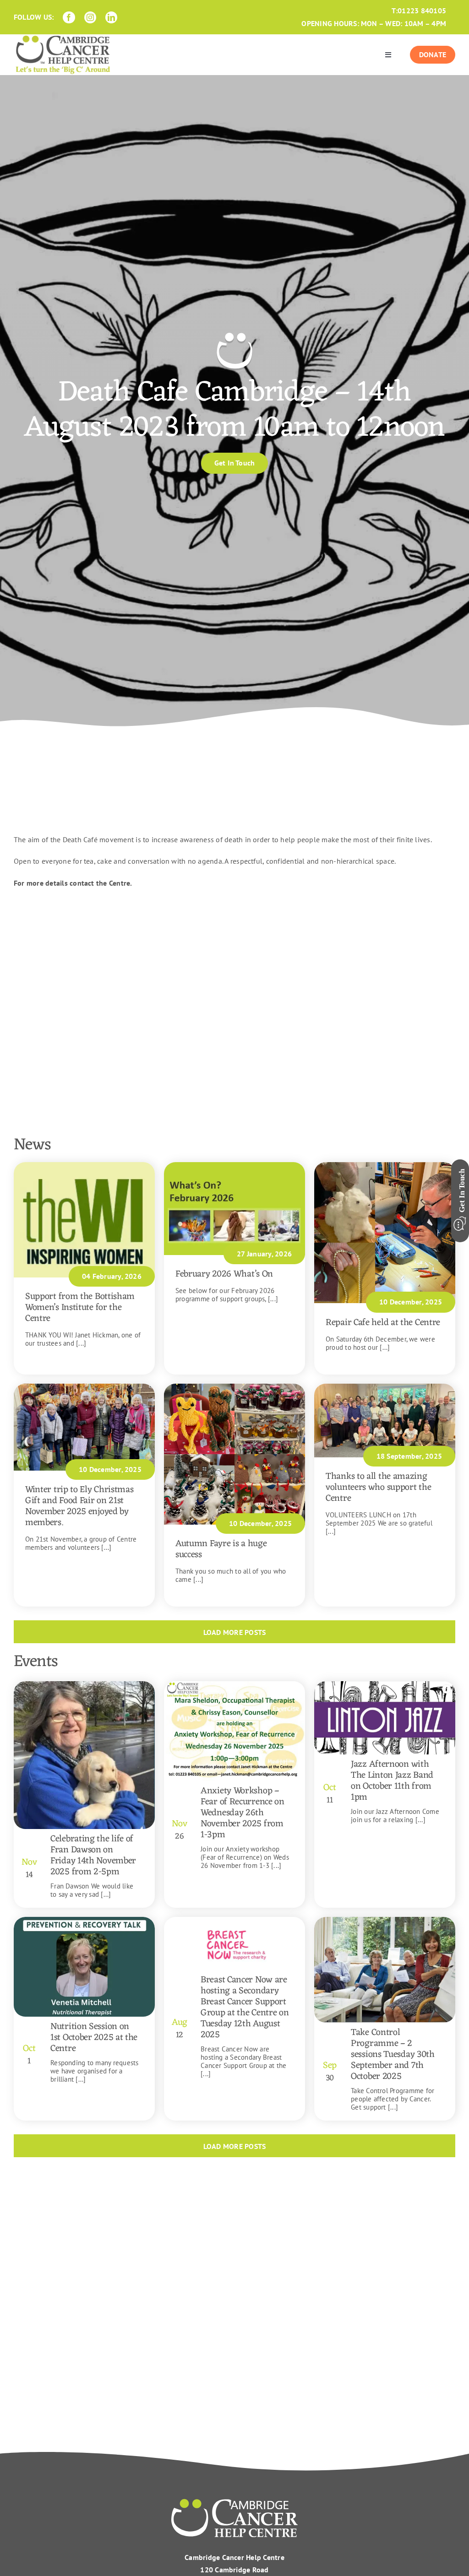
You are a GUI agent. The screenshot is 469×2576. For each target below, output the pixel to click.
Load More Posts (235, 1632)
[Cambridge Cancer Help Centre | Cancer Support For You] (234, 2502)
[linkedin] (111, 17)
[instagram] (90, 17)
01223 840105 (422, 11)
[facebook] (69, 17)
